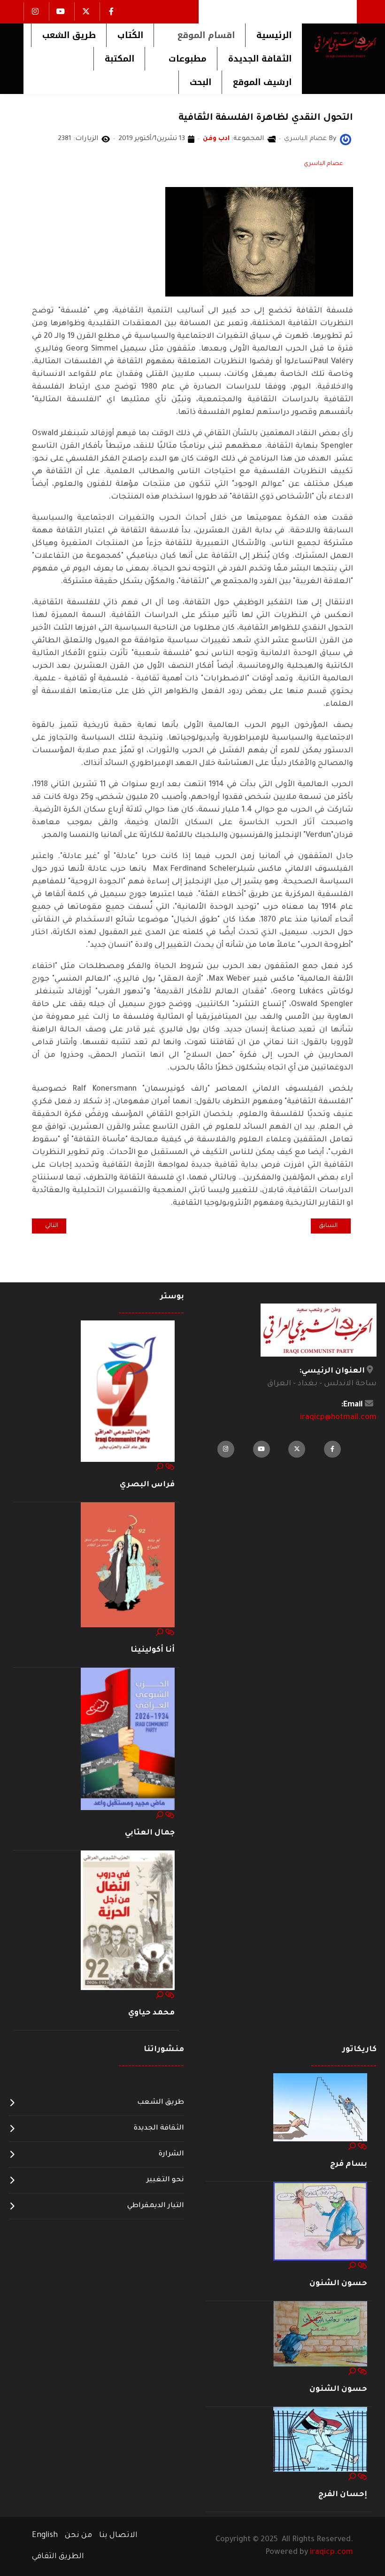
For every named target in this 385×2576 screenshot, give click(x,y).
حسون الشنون (338, 2284)
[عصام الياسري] (346, 140)
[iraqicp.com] (339, 44)
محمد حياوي (151, 2013)
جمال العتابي (150, 1833)
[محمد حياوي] (128, 1921)
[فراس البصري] (128, 1391)
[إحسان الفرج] (320, 2440)
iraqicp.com (331, 2553)
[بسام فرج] (320, 2108)
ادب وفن (216, 139)
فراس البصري (147, 1485)
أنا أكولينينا (153, 1650)
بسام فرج (349, 2164)
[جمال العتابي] (128, 1740)
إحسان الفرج (343, 2495)
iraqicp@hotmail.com (338, 1418)
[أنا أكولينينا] (128, 1565)
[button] (199, 35)
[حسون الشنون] (320, 2222)
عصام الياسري (323, 164)
